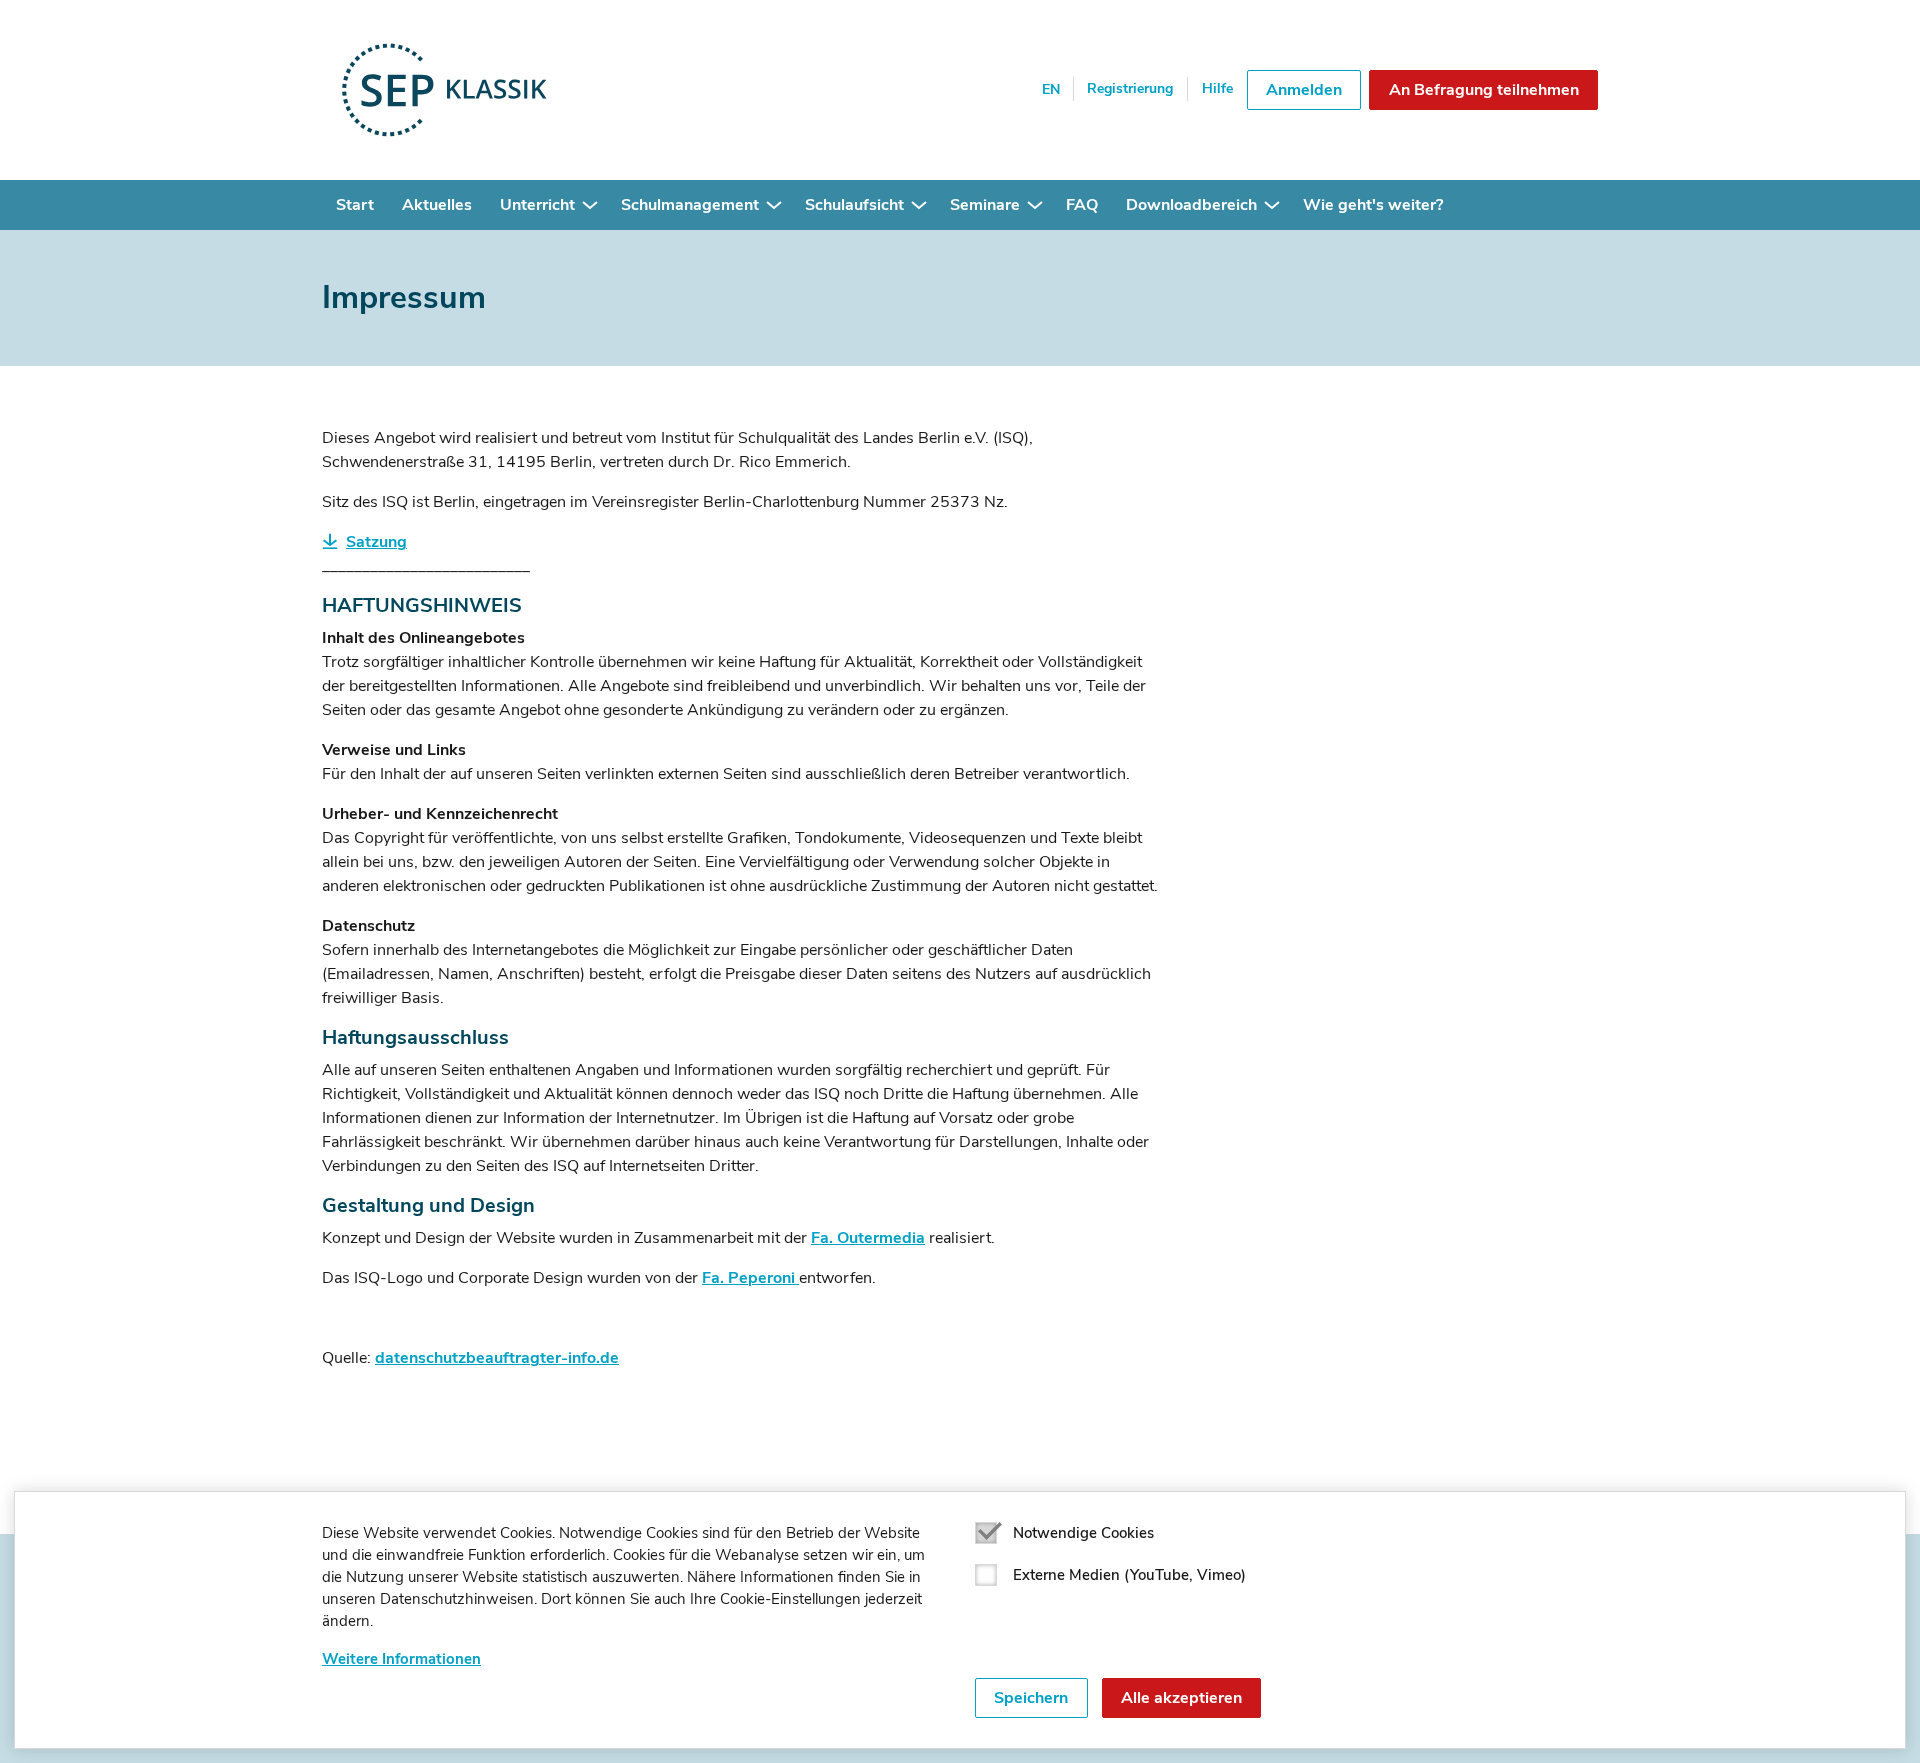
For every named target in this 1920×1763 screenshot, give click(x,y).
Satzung (376, 542)
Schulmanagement (690, 205)
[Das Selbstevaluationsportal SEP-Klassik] (509, 90)
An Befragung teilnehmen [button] (1484, 90)
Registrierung (1130, 88)
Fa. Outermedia (868, 1238)
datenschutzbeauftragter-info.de (497, 1358)
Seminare (985, 205)
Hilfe (1217, 88)
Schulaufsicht (854, 205)
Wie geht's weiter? (1373, 205)
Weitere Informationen (401, 1659)
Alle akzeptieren (1181, 1698)
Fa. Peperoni (748, 1278)
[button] (590, 205)
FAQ (1082, 205)
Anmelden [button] (1304, 90)
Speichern (1031, 1698)
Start (355, 205)
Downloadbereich (1191, 205)
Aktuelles (437, 205)
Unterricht (537, 205)
